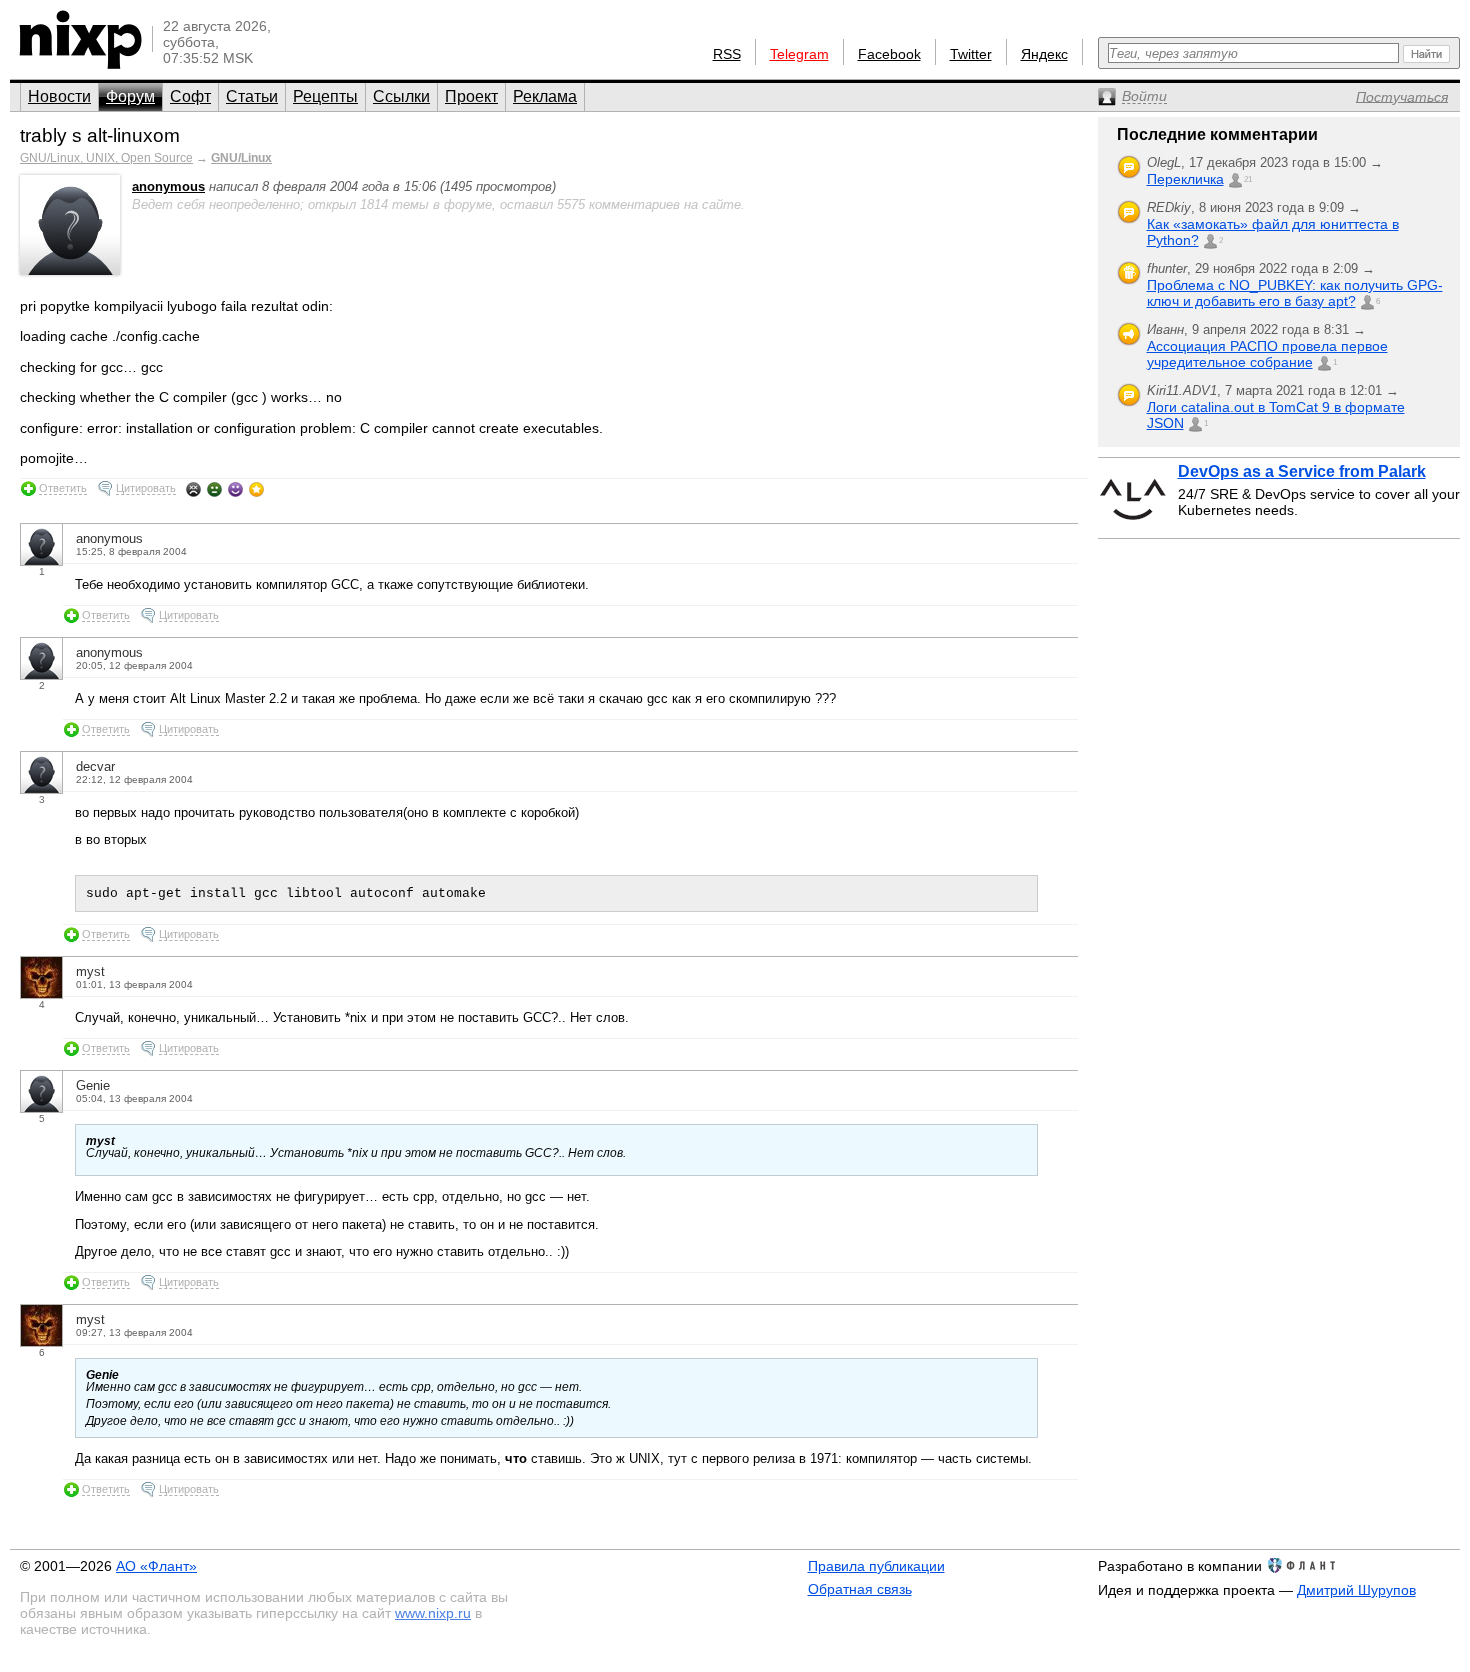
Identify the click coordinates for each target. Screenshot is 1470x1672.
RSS (727, 54)
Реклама (545, 96)
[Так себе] (214, 489)
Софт (190, 96)
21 (1248, 179)
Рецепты (325, 96)
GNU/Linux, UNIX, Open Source (106, 158)
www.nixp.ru (433, 1613)
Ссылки (401, 96)
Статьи (252, 96)
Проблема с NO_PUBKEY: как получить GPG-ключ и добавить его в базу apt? (1295, 293)
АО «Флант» (156, 1566)
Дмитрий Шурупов (1356, 1590)
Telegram (799, 54)
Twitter (971, 54)
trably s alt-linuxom (100, 135)
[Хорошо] (235, 489)
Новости (59, 96)
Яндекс (1044, 54)
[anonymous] (70, 270)
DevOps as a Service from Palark (1302, 471)
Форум (130, 96)
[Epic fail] (193, 489)
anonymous (168, 186)
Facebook (889, 54)
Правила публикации (876, 1566)
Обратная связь (860, 1589)
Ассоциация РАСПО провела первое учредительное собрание (1267, 354)
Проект (471, 96)
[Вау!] (256, 489)
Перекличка (1185, 179)
